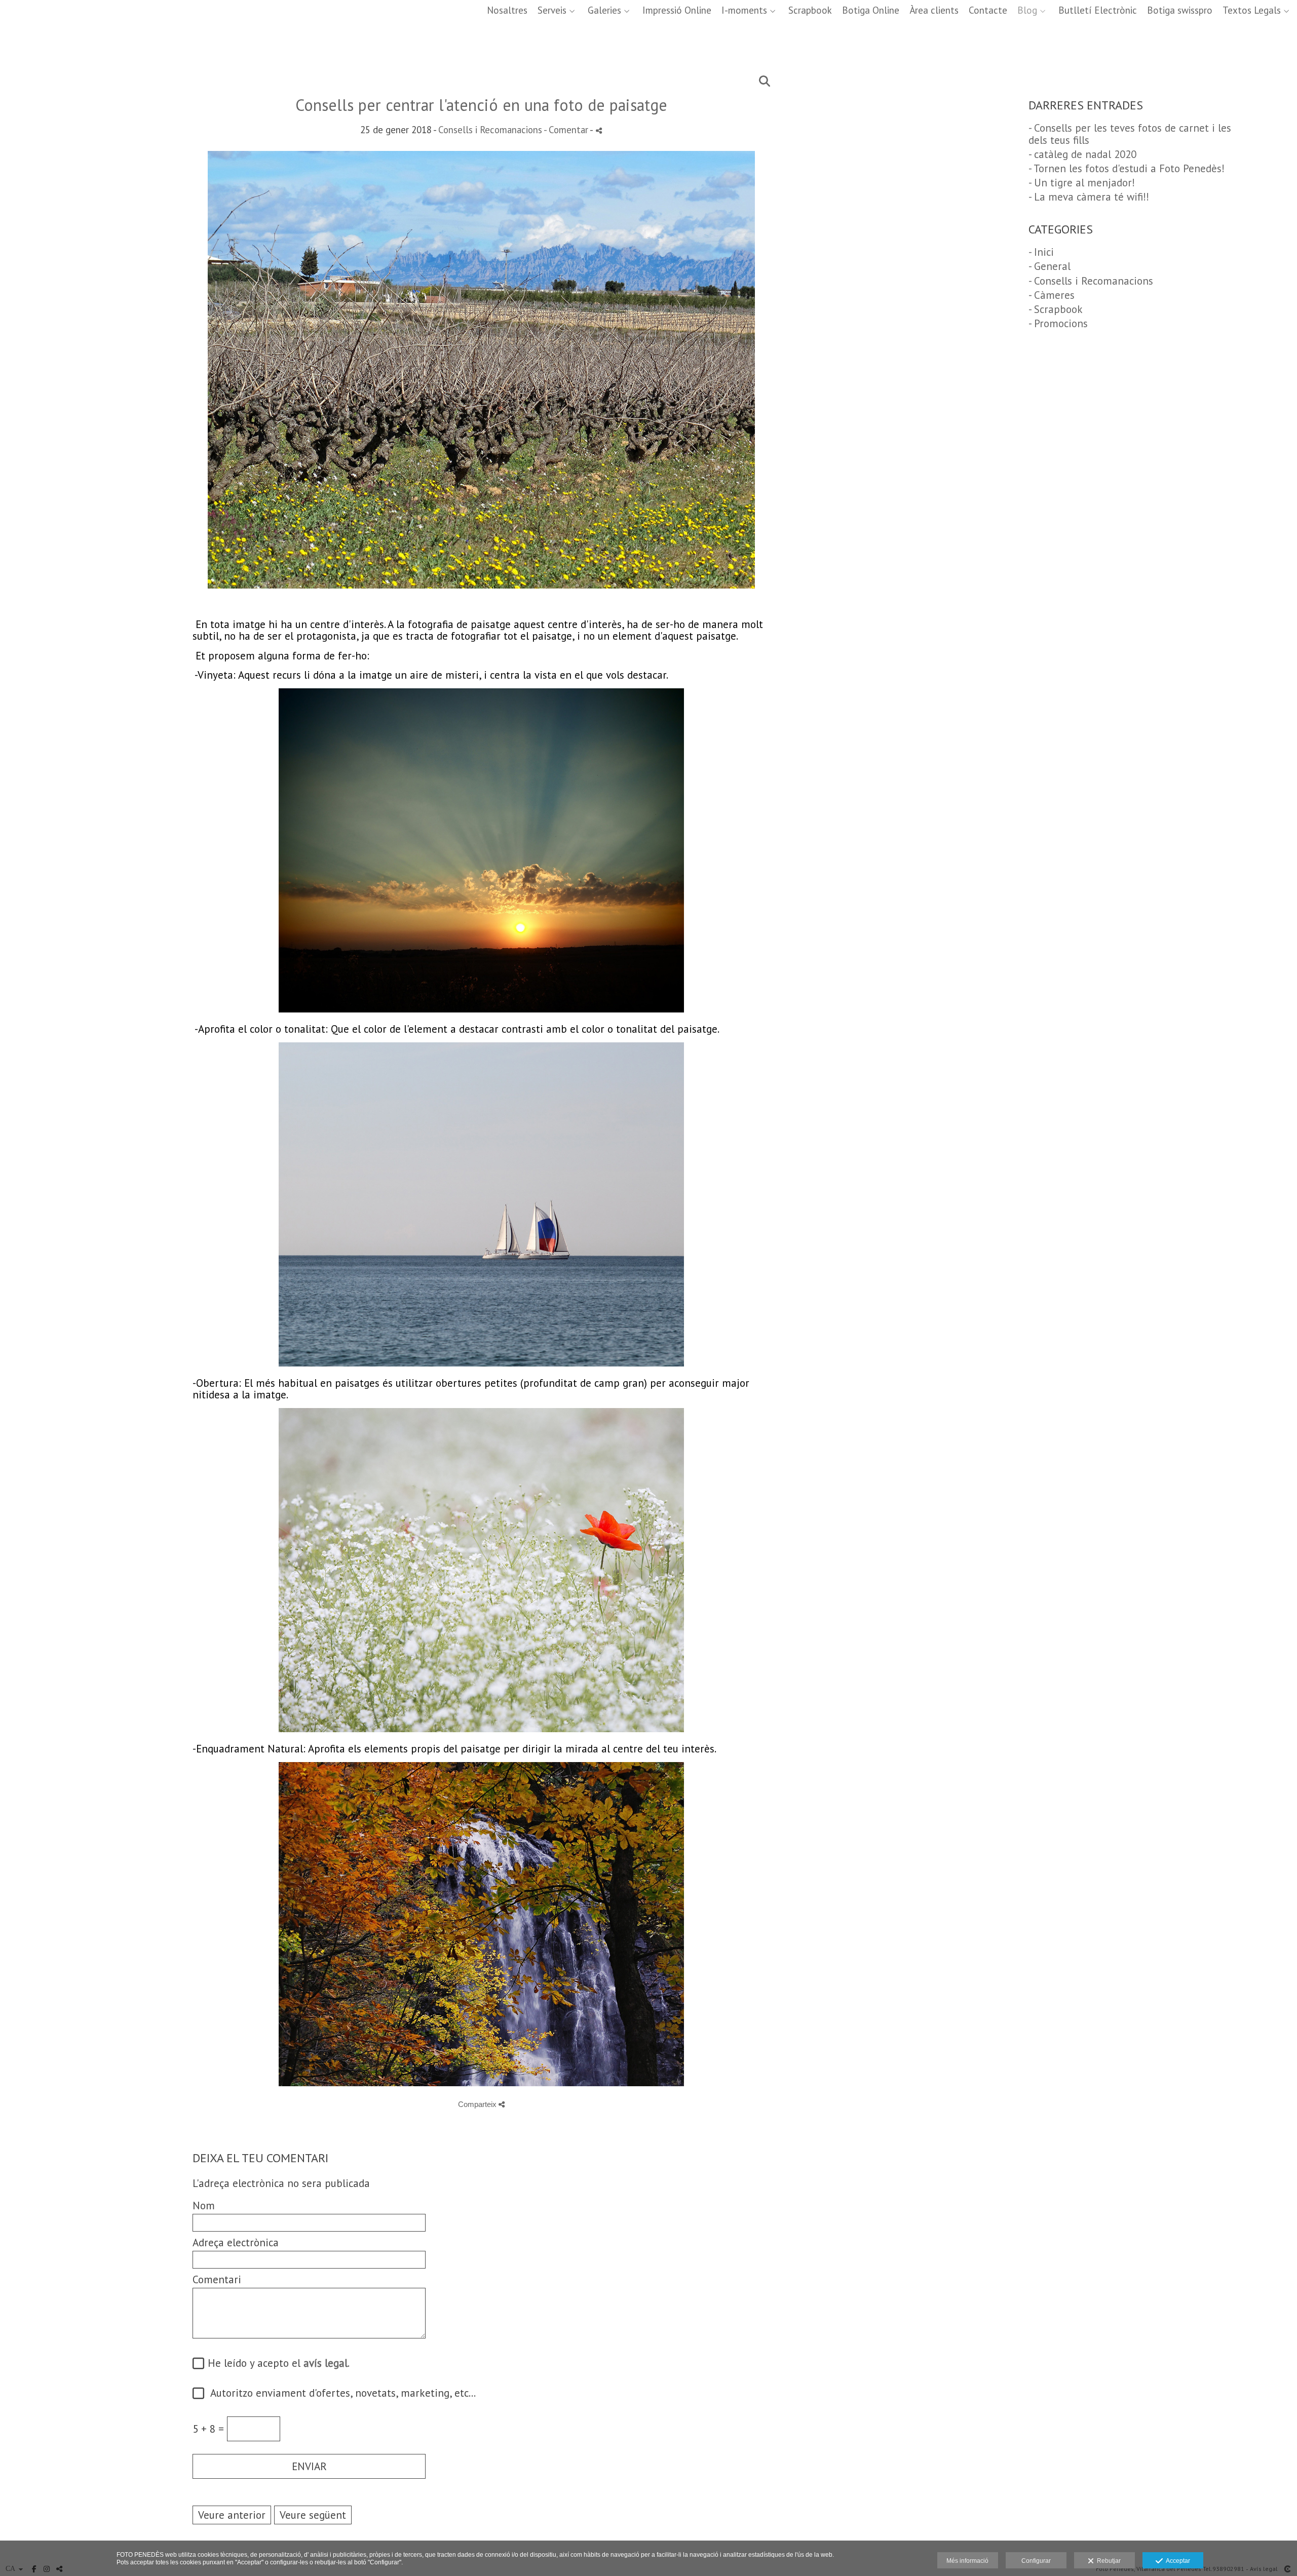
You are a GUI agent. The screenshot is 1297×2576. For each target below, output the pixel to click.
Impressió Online (677, 10)
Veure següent (313, 2515)
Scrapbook (810, 10)
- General (1050, 266)
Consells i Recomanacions (490, 130)
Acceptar (1176, 2561)
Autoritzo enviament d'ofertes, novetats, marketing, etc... (339, 2393)
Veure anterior (232, 2515)
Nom (204, 2206)
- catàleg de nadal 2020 (1082, 154)
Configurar (1036, 2561)
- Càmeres (1052, 295)
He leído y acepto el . (276, 2364)
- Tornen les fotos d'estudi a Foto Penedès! (1127, 168)
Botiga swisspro (1180, 10)
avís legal (326, 2363)
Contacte (988, 10)
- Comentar (567, 130)
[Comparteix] (599, 130)
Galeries (604, 10)
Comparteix (478, 2104)
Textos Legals (1252, 10)
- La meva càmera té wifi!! (1089, 197)
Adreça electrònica (236, 2242)
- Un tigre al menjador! (1082, 183)
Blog (1027, 10)
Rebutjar (1107, 2561)
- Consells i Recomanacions (1091, 281)
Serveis (552, 10)
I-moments (744, 10)
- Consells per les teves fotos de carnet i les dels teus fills (1130, 134)
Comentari (217, 2279)
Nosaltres (507, 10)
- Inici (1041, 252)
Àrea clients (934, 10)
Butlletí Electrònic (1098, 10)
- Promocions (1058, 323)
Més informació (967, 2561)
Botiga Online (871, 10)
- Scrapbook (1056, 309)
